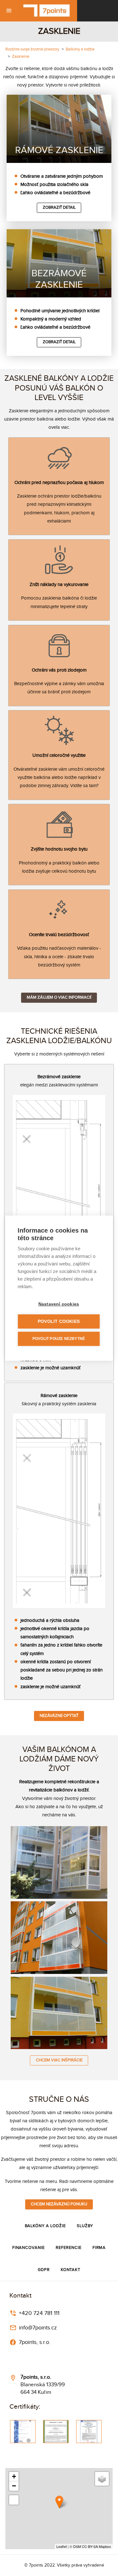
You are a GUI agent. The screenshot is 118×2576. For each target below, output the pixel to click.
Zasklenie (21, 57)
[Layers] (102, 2479)
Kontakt (71, 2270)
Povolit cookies (59, 1321)
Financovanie (28, 2248)
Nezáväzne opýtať (59, 1716)
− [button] (14, 2486)
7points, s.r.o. (34, 2342)
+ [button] (14, 2476)
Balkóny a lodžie (80, 49)
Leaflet (62, 2546)
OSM (77, 2546)
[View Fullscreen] (14, 2500)
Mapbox (105, 2546)
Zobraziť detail (59, 208)
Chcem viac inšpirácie (59, 2060)
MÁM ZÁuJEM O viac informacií (59, 998)
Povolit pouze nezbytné (59, 1339)
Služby (85, 2226)
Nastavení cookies (59, 1304)
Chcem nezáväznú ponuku (59, 2204)
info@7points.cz (37, 2328)
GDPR (44, 2270)
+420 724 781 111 (38, 2313)
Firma (99, 2248)
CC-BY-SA (90, 2546)
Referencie (68, 2248)
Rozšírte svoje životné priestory (32, 49)
